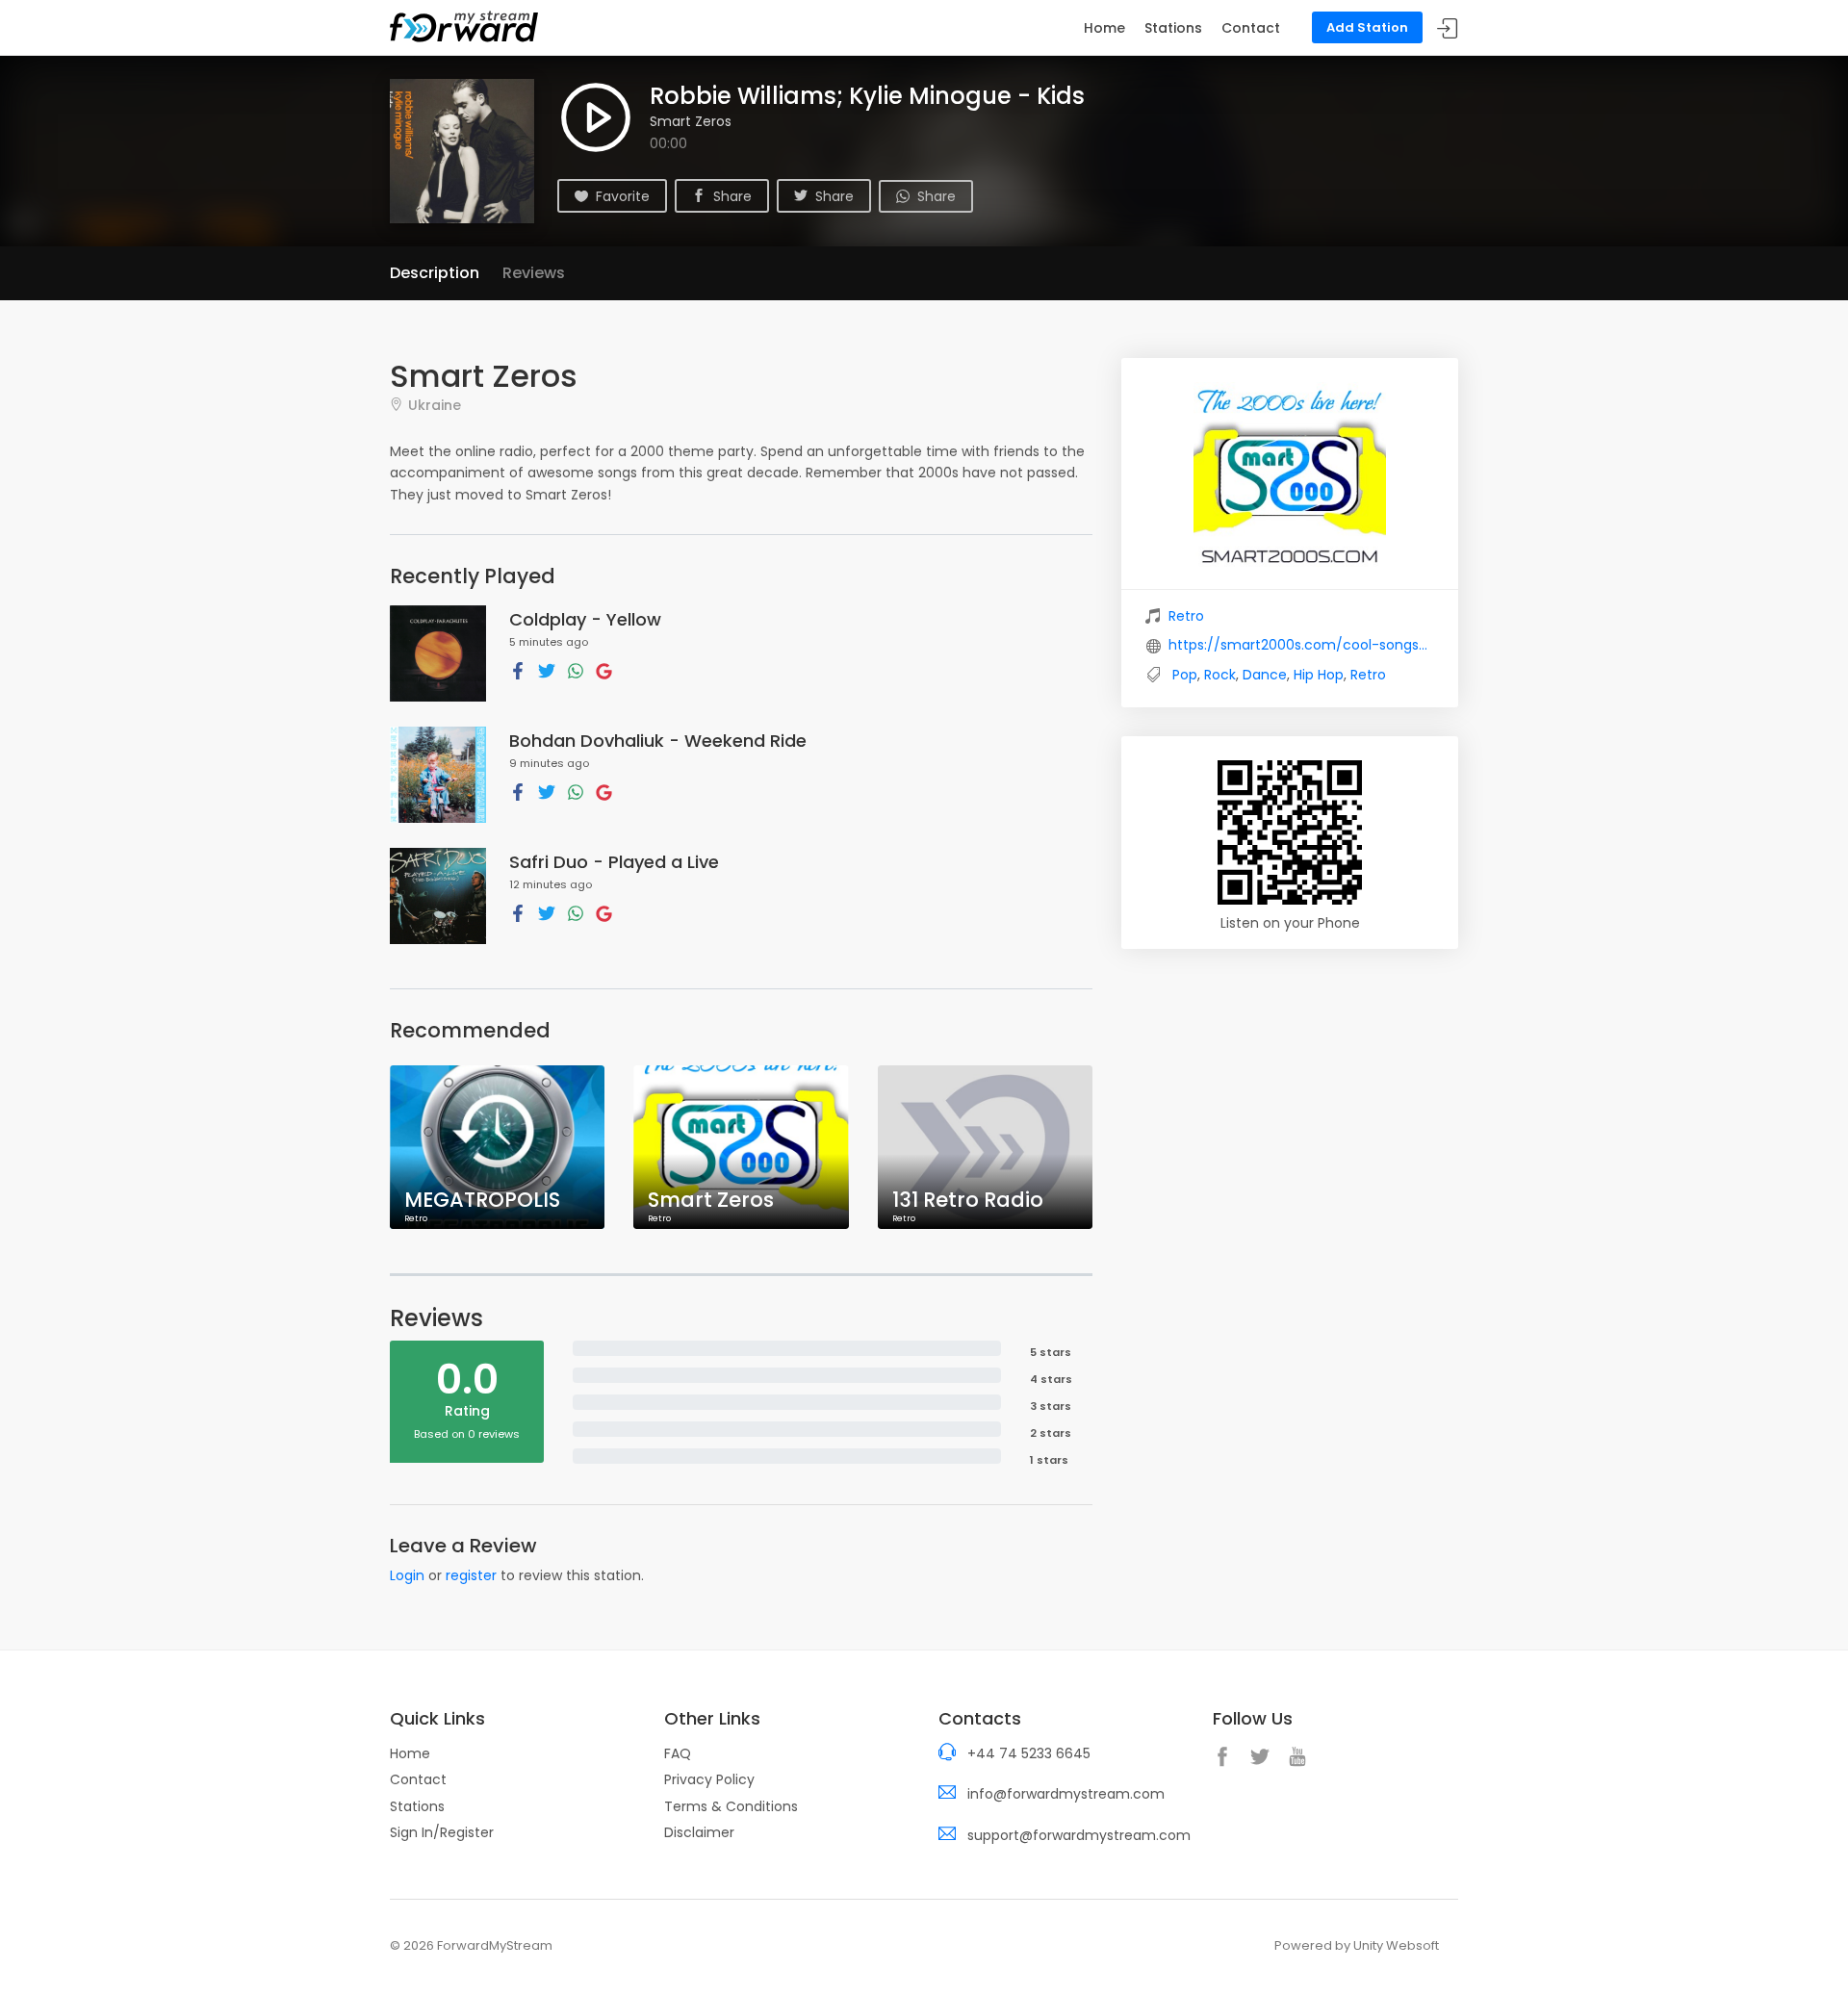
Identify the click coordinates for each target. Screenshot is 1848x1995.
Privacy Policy (709, 1779)
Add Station (1367, 27)
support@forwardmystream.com (1079, 1835)
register (471, 1575)
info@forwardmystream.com (1066, 1794)
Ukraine (435, 405)
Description (435, 273)
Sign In (1448, 28)
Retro (1186, 616)
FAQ (678, 1753)
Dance (1265, 675)
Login (407, 1575)
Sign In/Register (442, 1832)
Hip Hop (1319, 675)
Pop (1185, 675)
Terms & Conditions (731, 1806)
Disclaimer (699, 1832)
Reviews (534, 273)
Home (1104, 28)
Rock (1220, 675)
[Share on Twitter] (547, 670)
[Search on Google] (604, 670)
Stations (1173, 28)
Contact (1251, 28)
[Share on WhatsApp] (576, 670)
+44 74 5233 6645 (1029, 1753)
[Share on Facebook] (518, 670)
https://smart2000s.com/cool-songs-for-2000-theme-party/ (1301, 645)
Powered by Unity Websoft (1357, 1945)
